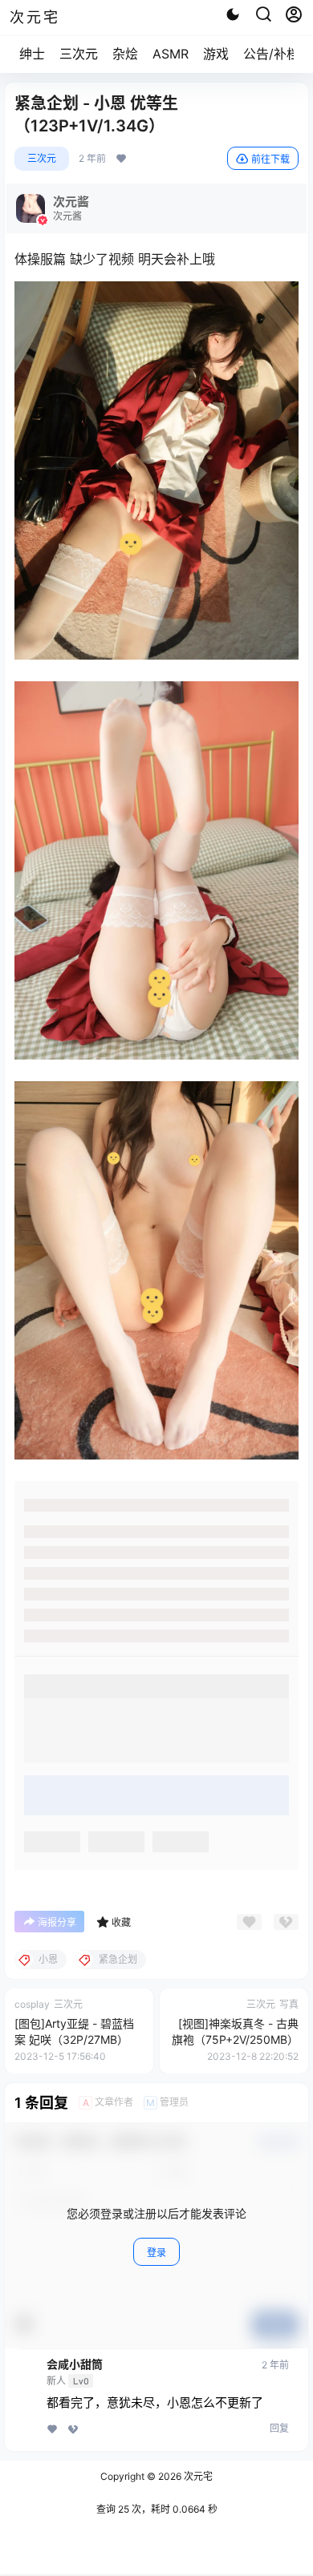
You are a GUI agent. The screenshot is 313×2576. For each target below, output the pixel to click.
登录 (156, 2253)
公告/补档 (271, 54)
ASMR (171, 54)
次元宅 (197, 2476)
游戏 (216, 54)
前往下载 (270, 159)
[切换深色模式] (233, 14)
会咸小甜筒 (75, 2364)
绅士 (32, 54)
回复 (279, 2428)
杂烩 (125, 54)
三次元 (79, 54)
